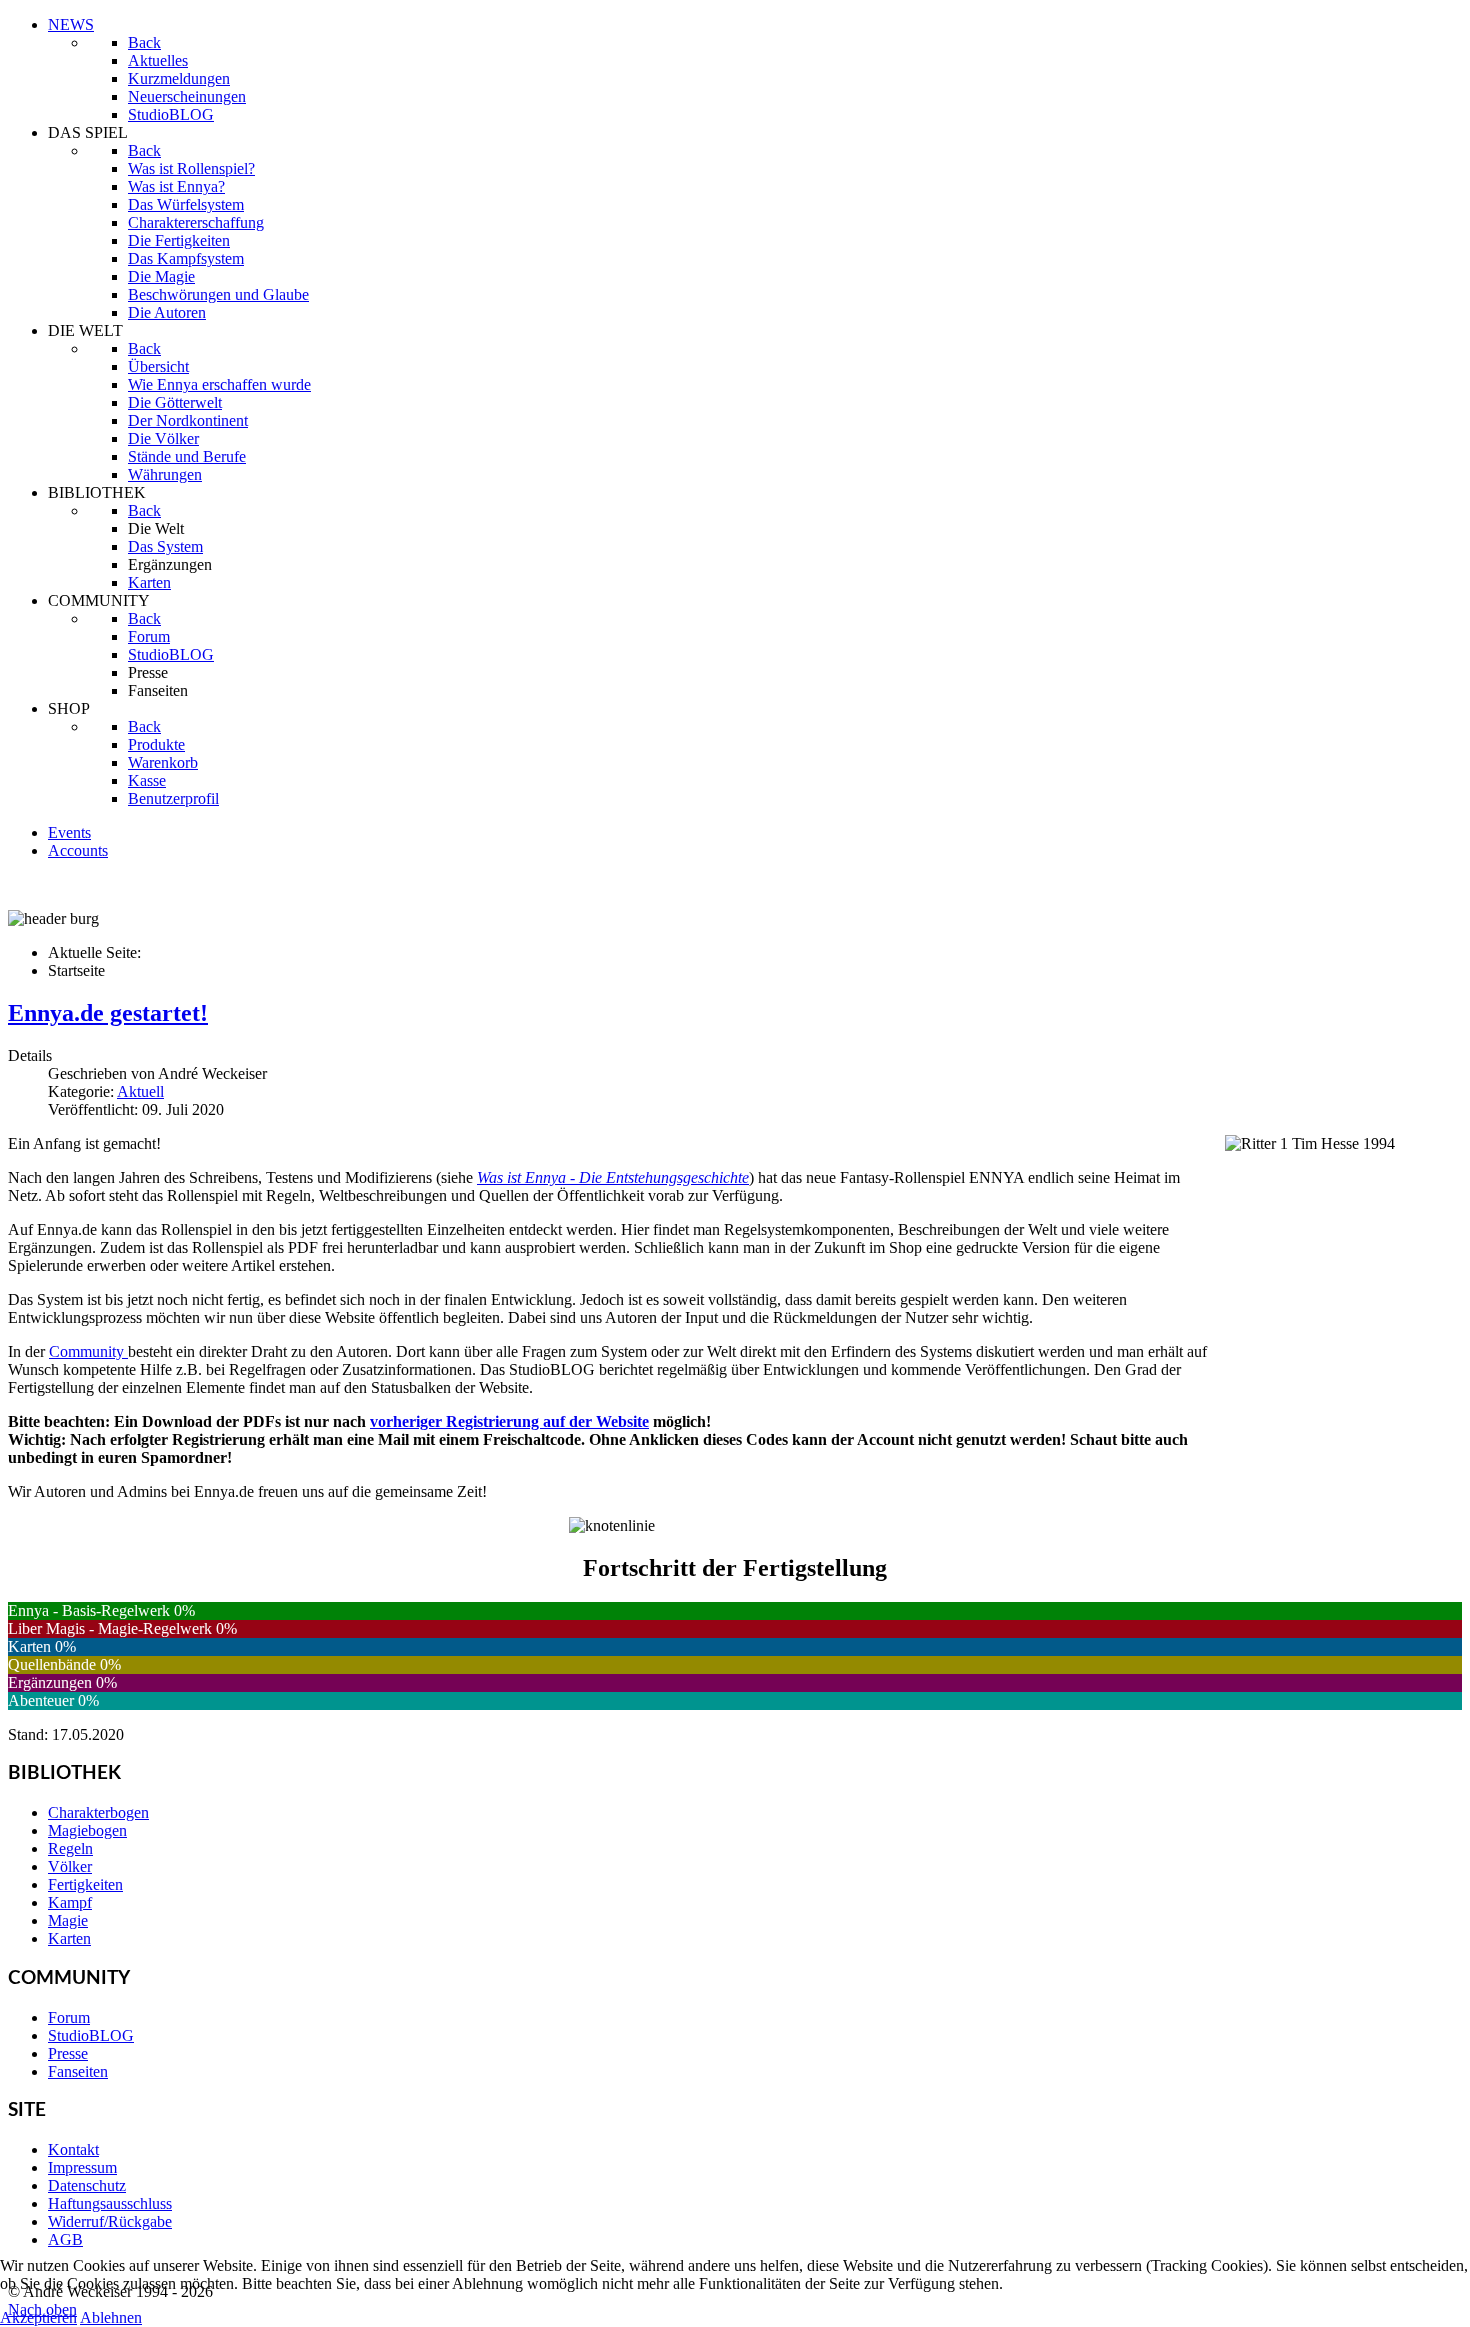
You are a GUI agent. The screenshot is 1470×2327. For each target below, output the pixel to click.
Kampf (70, 1902)
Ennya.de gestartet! (108, 1013)
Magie (68, 1920)
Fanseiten (78, 2071)
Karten (69, 1938)
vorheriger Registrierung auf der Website (509, 1421)
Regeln (70, 1848)
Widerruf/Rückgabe (110, 2221)
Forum (69, 2017)
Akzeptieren (38, 2317)
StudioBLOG (91, 2035)
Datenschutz (87, 2185)
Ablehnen (111, 2317)
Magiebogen (87, 1830)
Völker (70, 1866)
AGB (65, 2239)
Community (88, 1351)
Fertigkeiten (85, 1884)
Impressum (82, 2167)
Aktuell (140, 1091)
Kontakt (73, 2149)
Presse (68, 2053)
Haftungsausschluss (110, 2203)
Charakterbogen (98, 1812)
